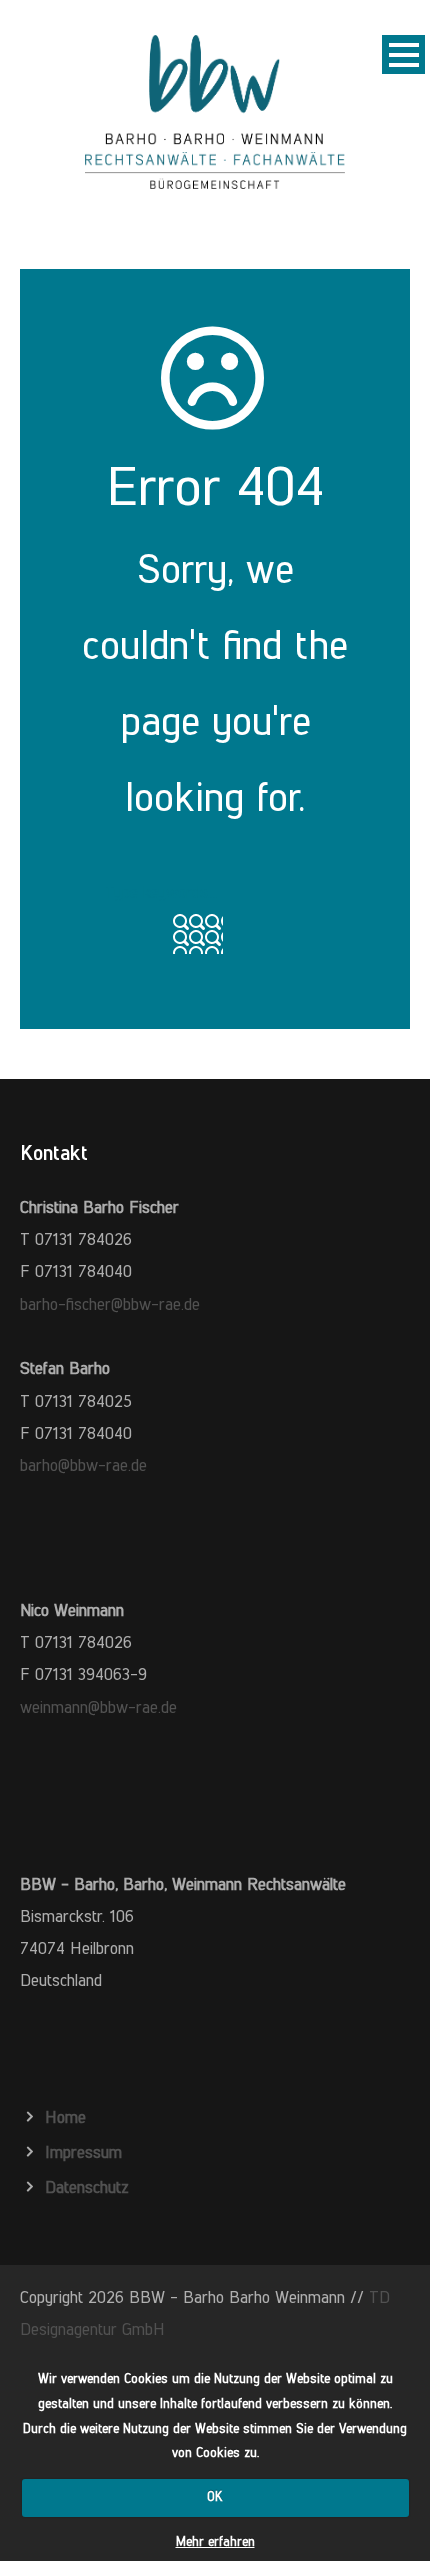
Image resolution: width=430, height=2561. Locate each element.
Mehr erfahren (215, 2541)
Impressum (83, 2152)
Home (65, 2117)
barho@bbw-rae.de (83, 1465)
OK (215, 2496)
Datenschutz (87, 2187)
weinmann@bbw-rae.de (98, 1707)
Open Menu (403, 54)
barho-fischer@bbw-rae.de (110, 1304)
